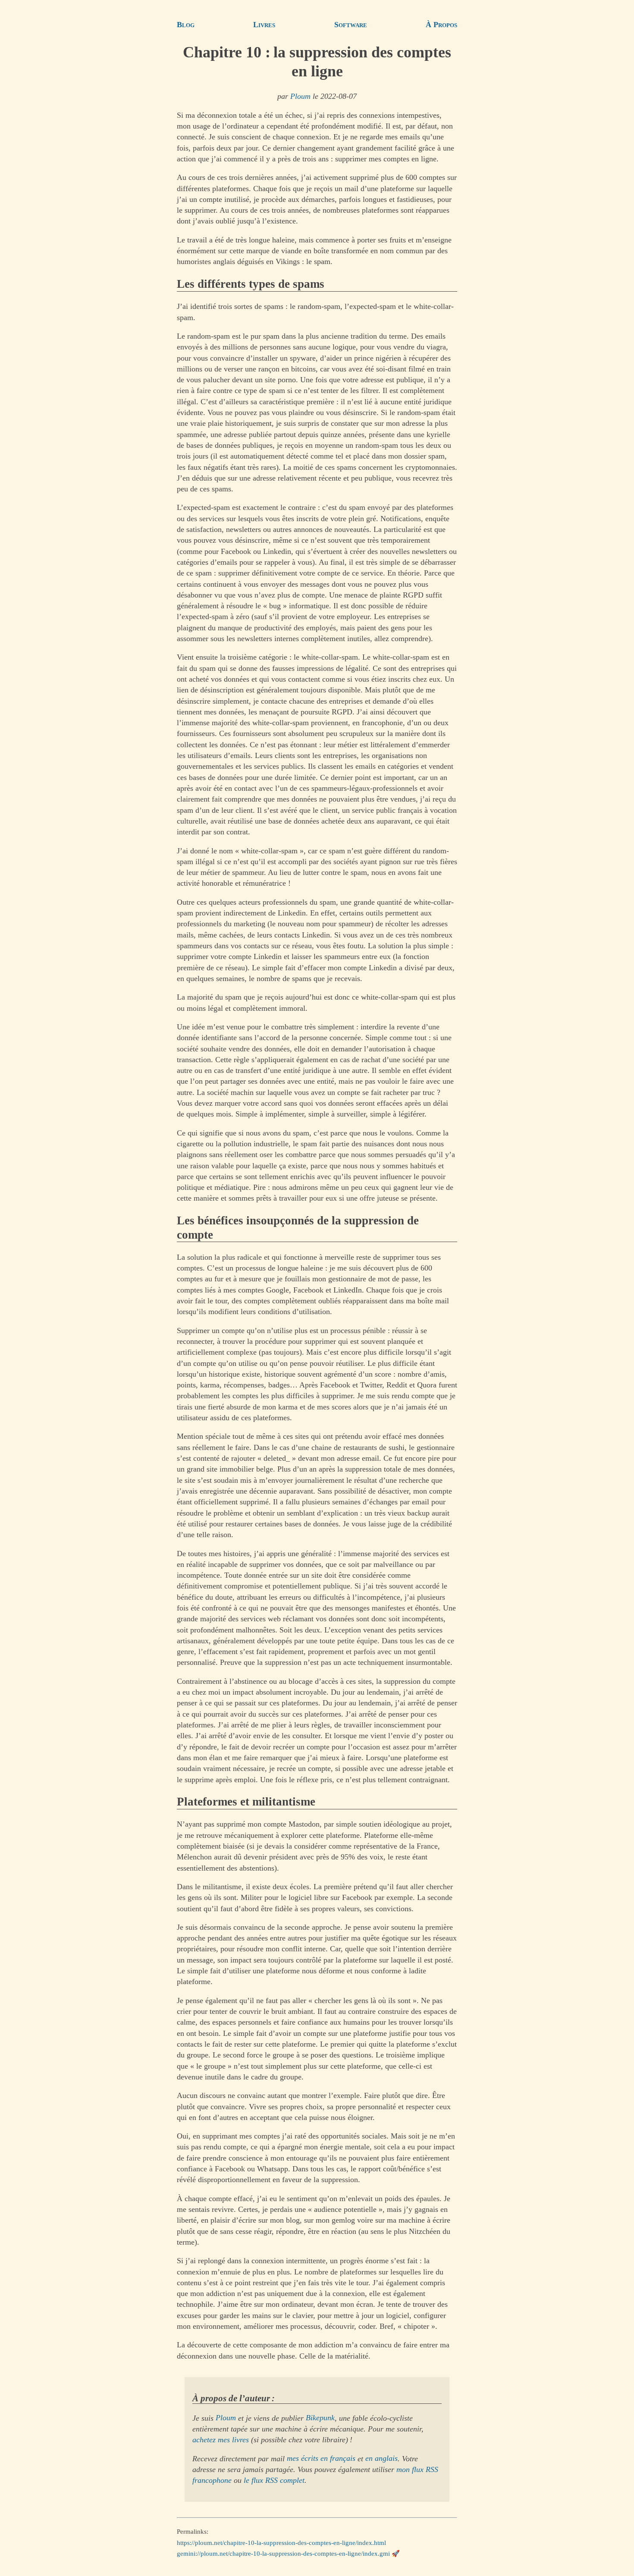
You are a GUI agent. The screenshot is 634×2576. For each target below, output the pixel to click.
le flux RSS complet (274, 2480)
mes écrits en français (321, 2459)
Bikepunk (320, 2418)
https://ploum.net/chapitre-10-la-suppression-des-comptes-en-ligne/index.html (281, 2542)
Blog (186, 25)
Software (351, 25)
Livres (264, 25)
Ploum (300, 96)
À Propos (441, 25)
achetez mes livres (221, 2440)
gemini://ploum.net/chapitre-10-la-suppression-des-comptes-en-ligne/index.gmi (283, 2554)
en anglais (381, 2459)
